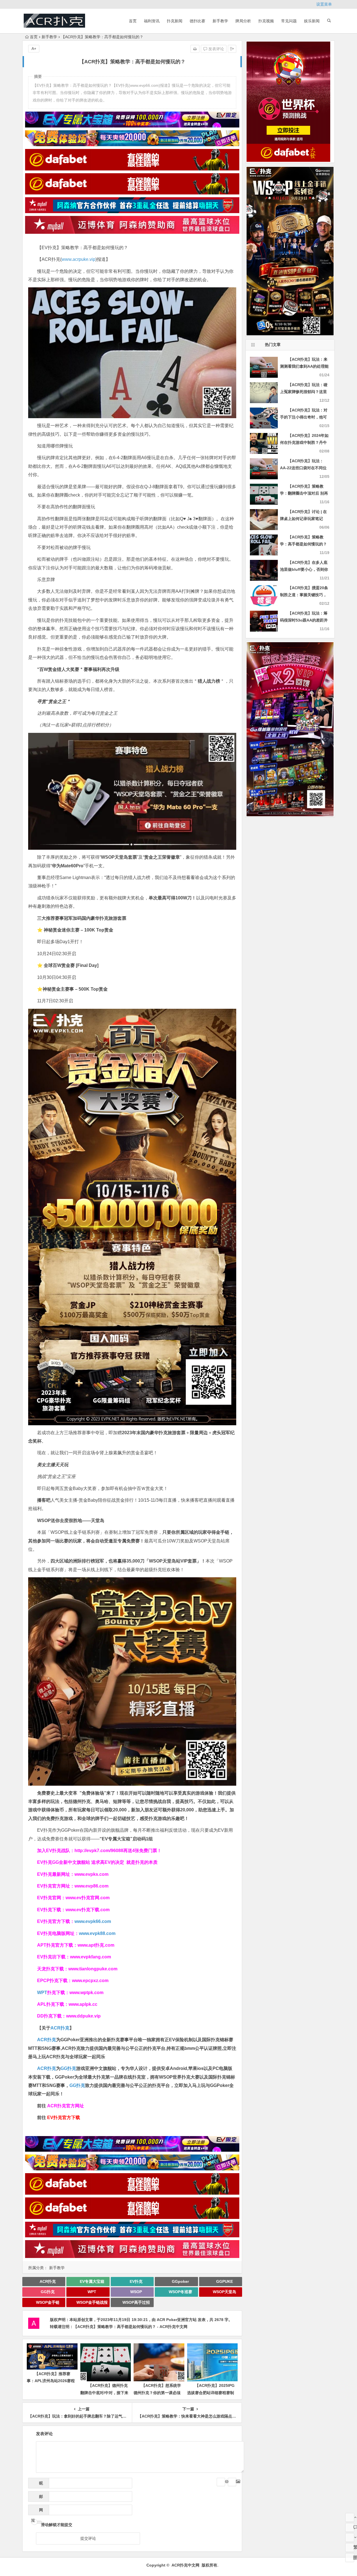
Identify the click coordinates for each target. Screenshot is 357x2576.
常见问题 (289, 21)
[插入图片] (232, 2482)
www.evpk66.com (93, 1921)
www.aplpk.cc (83, 2004)
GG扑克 (68, 2068)
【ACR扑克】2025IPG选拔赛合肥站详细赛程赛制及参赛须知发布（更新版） (211, 2392)
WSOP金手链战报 (92, 2302)
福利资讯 (152, 21)
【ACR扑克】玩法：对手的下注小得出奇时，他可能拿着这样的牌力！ (304, 417)
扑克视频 (266, 21)
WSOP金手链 (48, 2302)
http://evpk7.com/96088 (99, 1851)
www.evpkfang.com (91, 1957)
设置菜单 (324, 4)
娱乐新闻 (312, 21)
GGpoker (180, 2281)
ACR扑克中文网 (185, 2565)
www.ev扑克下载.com (88, 1910)
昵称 (39, 2485)
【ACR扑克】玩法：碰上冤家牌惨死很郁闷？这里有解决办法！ (304, 392)
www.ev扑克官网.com (88, 1898)
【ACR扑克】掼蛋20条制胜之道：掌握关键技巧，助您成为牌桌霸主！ (304, 595)
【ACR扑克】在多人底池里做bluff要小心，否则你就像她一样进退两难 (304, 569)
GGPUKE (225, 2281)
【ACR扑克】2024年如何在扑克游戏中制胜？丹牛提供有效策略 (304, 442)
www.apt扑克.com (97, 1945)
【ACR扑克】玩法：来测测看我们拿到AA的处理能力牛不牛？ (304, 366)
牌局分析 (243, 21)
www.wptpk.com (86, 1993)
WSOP (136, 2292)
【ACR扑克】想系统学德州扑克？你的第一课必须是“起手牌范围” (157, 2392)
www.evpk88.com (97, 1933)
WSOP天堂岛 (225, 2292)
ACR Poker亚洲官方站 (177, 2320)
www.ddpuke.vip (83, 2016)
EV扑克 (136, 2281)
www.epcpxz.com (90, 1981)
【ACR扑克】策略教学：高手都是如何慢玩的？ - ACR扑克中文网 (130, 2327)
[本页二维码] (350, 2558)
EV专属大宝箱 (92, 2281)
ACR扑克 (60, 2028)
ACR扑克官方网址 (66, 2106)
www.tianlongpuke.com (93, 1969)
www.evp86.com (91, 1886)
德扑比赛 (197, 21)
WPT (42, 1993)
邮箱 (39, 2498)
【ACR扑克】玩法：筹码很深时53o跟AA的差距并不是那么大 (304, 620)
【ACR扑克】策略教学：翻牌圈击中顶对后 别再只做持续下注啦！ (304, 493)
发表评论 (216, 49)
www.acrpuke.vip (79, 259)
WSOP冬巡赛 (180, 2292)
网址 (37, 2511)
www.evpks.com (91, 1874)
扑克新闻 (175, 21)
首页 (133, 21)
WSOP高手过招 (136, 2302)
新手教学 (220, 21)
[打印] (195, 49)
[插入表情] (221, 2482)
